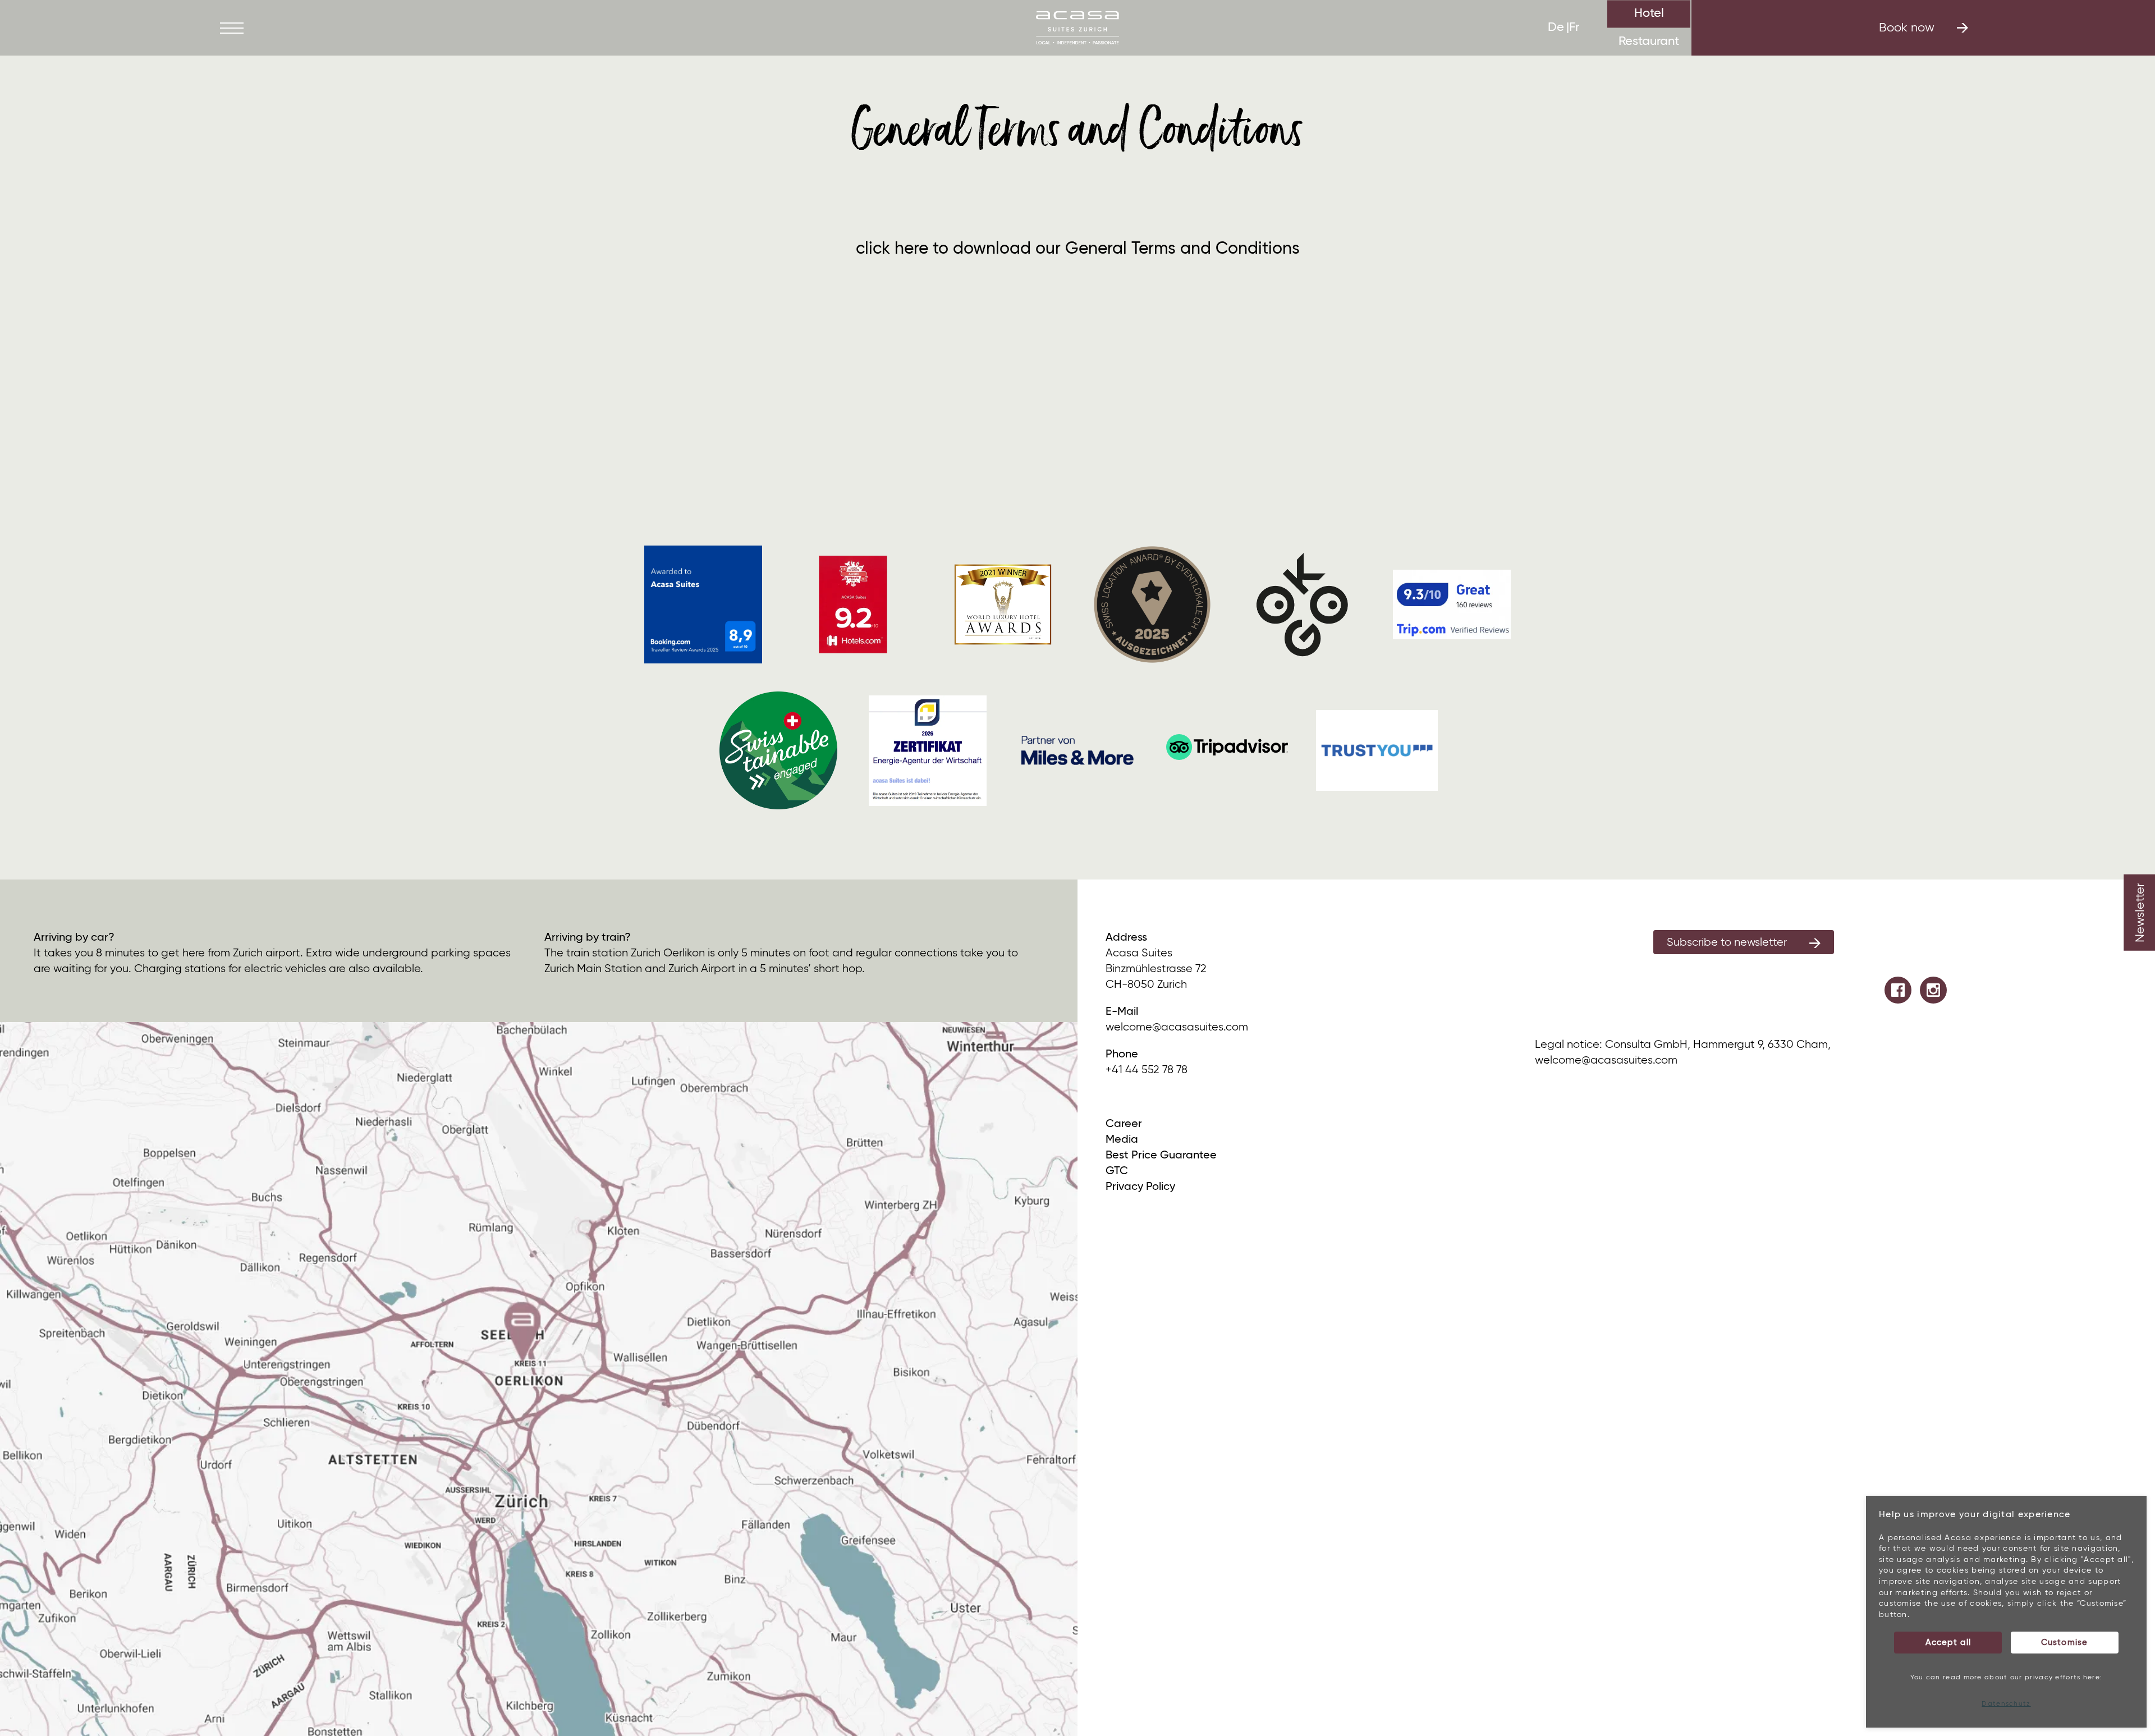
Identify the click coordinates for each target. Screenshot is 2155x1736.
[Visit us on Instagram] (1933, 990)
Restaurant (1649, 42)
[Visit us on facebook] (1898, 990)
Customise (2064, 1643)
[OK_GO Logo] (1302, 604)
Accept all (1948, 1643)
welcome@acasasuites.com (1177, 1027)
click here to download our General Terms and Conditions (1078, 249)
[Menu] (232, 28)
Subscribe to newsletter (1727, 943)
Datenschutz (2006, 1704)
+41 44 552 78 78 (1147, 1070)
